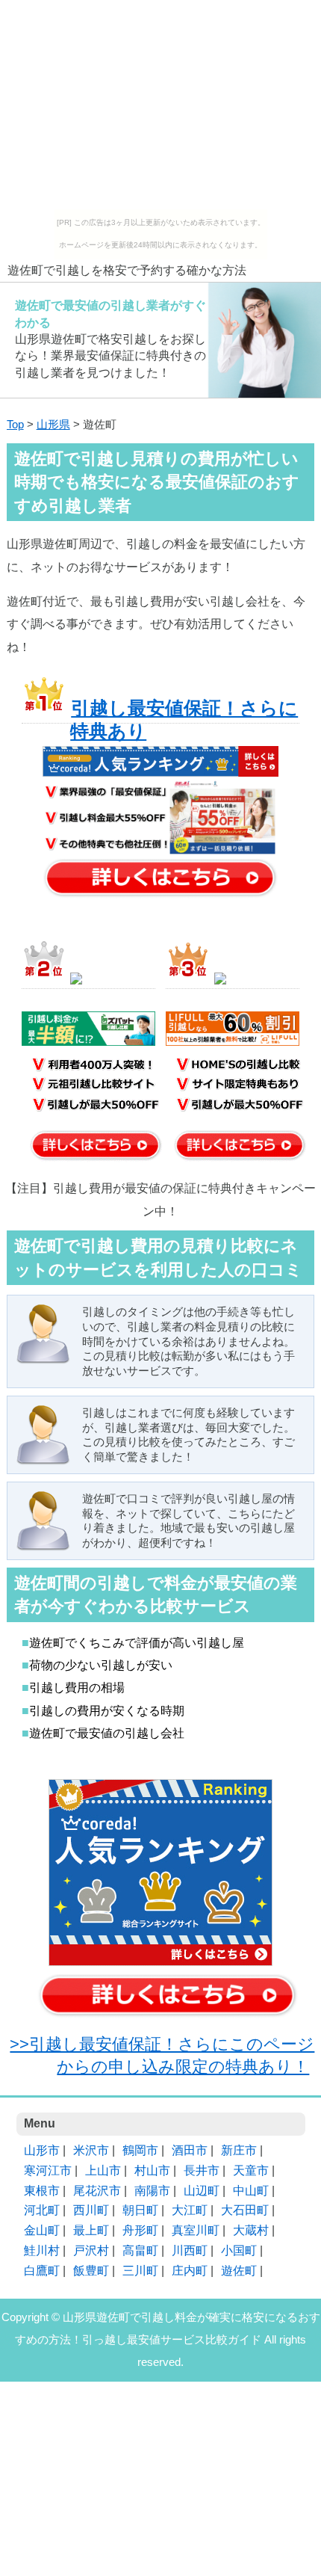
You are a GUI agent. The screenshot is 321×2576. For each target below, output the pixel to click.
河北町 (42, 2210)
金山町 (42, 2230)
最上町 (91, 2230)
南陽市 (152, 2191)
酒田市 (190, 2150)
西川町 (91, 2210)
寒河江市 (48, 2170)
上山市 (103, 2170)
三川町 (140, 2271)
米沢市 (91, 2150)
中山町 (251, 2191)
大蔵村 (251, 2230)
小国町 (239, 2250)
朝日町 (140, 2210)
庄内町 (190, 2271)
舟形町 (140, 2230)
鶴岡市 (140, 2150)
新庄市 (239, 2150)
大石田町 (245, 2210)
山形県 (53, 425)
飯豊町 (91, 2271)
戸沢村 (91, 2250)
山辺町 (202, 2191)
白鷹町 (42, 2271)
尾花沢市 (97, 2191)
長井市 (202, 2170)
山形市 (42, 2150)
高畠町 (140, 2250)
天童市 (251, 2170)
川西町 (190, 2250)
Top (15, 425)
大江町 (190, 2210)
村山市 (152, 2170)
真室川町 (196, 2230)
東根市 (42, 2191)
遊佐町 (239, 2271)
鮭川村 (42, 2250)
